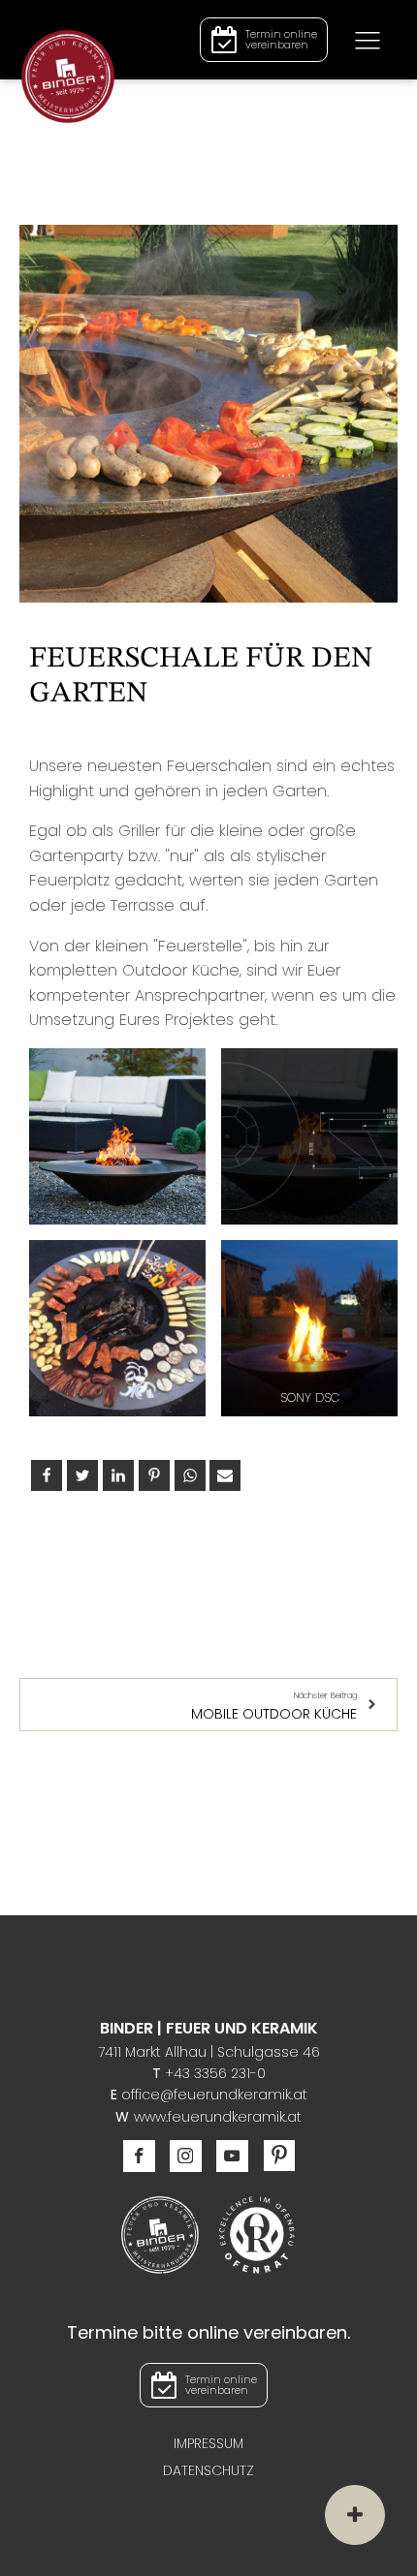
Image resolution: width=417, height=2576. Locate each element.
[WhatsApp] (190, 1475)
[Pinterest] (154, 1475)
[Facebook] (47, 1475)
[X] (82, 1475)
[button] (264, 40)
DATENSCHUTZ (208, 2470)
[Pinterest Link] (272, 2156)
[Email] (225, 1475)
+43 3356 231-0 (215, 2073)
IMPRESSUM (208, 2443)
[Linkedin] (118, 1475)
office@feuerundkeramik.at (214, 2095)
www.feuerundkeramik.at (218, 2117)
